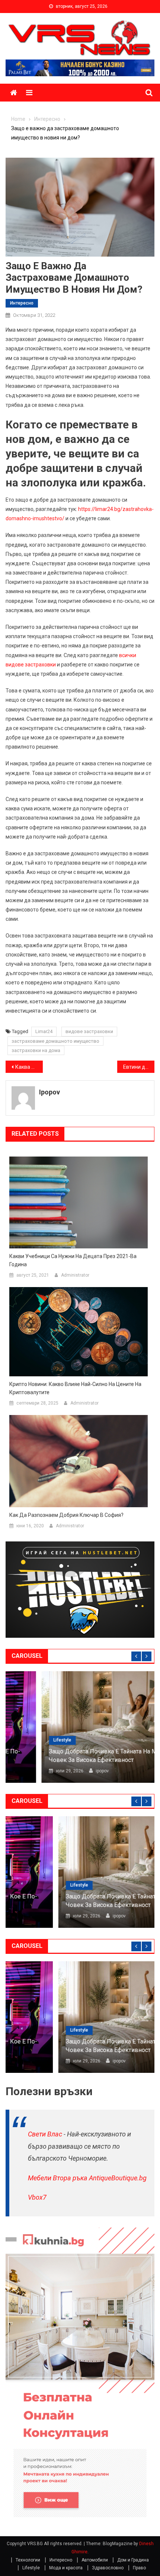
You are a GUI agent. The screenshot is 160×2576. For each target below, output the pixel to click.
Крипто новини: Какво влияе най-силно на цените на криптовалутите (75, 1388)
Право (139, 2568)
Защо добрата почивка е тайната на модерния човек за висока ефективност (79, 1755)
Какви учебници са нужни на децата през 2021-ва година (73, 1260)
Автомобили (95, 2560)
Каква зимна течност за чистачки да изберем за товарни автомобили (29, 1067)
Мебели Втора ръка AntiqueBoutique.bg (87, 2178)
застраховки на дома (36, 1050)
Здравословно (108, 2568)
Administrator (75, 1275)
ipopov (49, 1092)
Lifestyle (26, 1740)
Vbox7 (37, 2197)
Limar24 (44, 1031)
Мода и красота (66, 2568)
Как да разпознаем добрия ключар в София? (66, 1515)
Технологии (28, 2560)
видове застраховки (89, 1031)
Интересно (22, 303)
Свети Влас (45, 2134)
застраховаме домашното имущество (55, 1041)
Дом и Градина (133, 2560)
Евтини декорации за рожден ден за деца (139, 1067)
